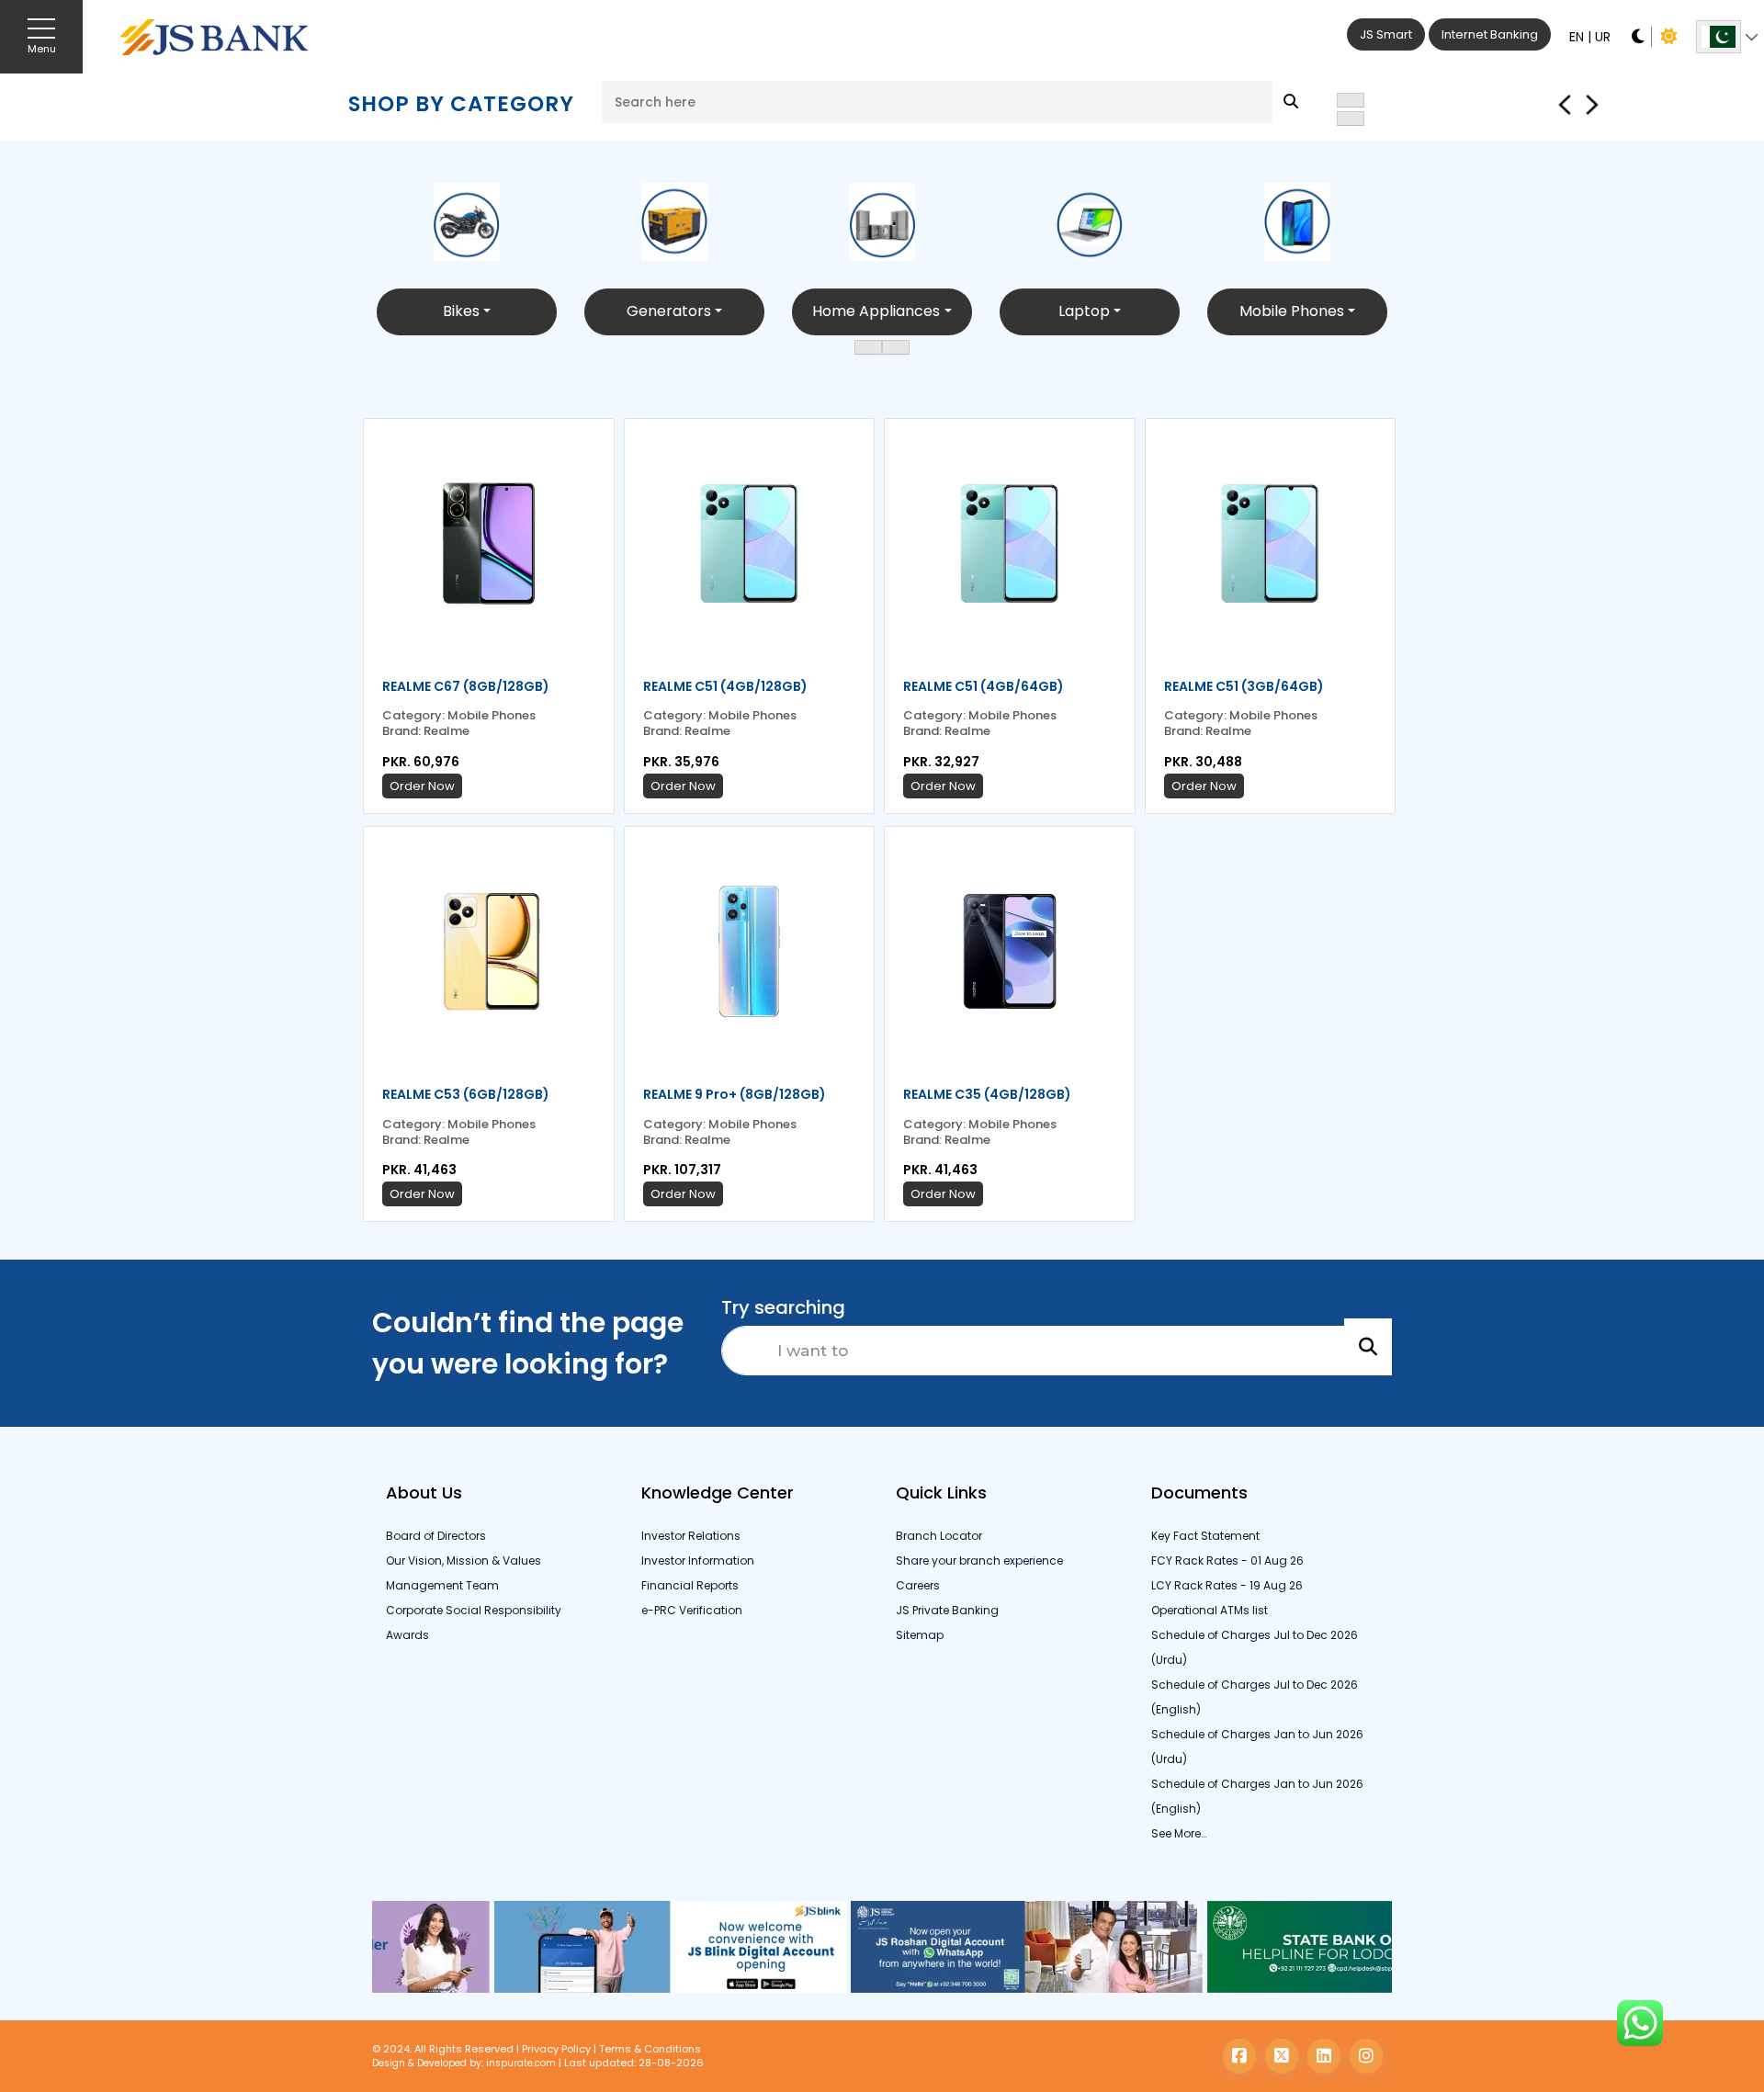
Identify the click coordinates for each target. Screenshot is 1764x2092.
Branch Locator (939, 1536)
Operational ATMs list (1210, 1610)
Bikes (461, 311)
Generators (669, 311)
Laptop (1084, 311)
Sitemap (920, 1635)
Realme (447, 732)
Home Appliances (876, 311)
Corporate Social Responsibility (474, 1610)
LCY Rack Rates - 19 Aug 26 (1227, 1585)
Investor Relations (691, 1536)
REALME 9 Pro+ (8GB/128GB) (735, 1094)
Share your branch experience (979, 1561)
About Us (424, 1493)
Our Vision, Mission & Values (464, 1561)
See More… (1179, 1833)
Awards (407, 1635)
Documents (1199, 1493)
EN (1577, 37)
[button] (868, 347)
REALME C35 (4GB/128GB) (987, 1094)
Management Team (442, 1585)
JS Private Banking (947, 1610)
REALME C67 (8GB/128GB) (466, 686)
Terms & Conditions (650, 2049)
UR (1603, 37)
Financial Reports (690, 1585)
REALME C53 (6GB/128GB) (466, 1094)
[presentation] (1351, 100)
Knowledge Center (718, 1493)
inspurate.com (521, 2063)
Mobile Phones (1292, 311)
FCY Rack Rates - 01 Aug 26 (1227, 1561)
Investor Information (698, 1561)
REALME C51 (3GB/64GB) (1244, 686)
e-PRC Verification (692, 1610)
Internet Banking (1490, 34)
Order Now (422, 786)
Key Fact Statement (1205, 1536)
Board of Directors (436, 1536)
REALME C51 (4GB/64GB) (984, 686)
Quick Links (941, 1493)
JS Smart (1386, 34)
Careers (918, 1585)
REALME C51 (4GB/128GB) (725, 686)
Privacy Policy (556, 2049)
